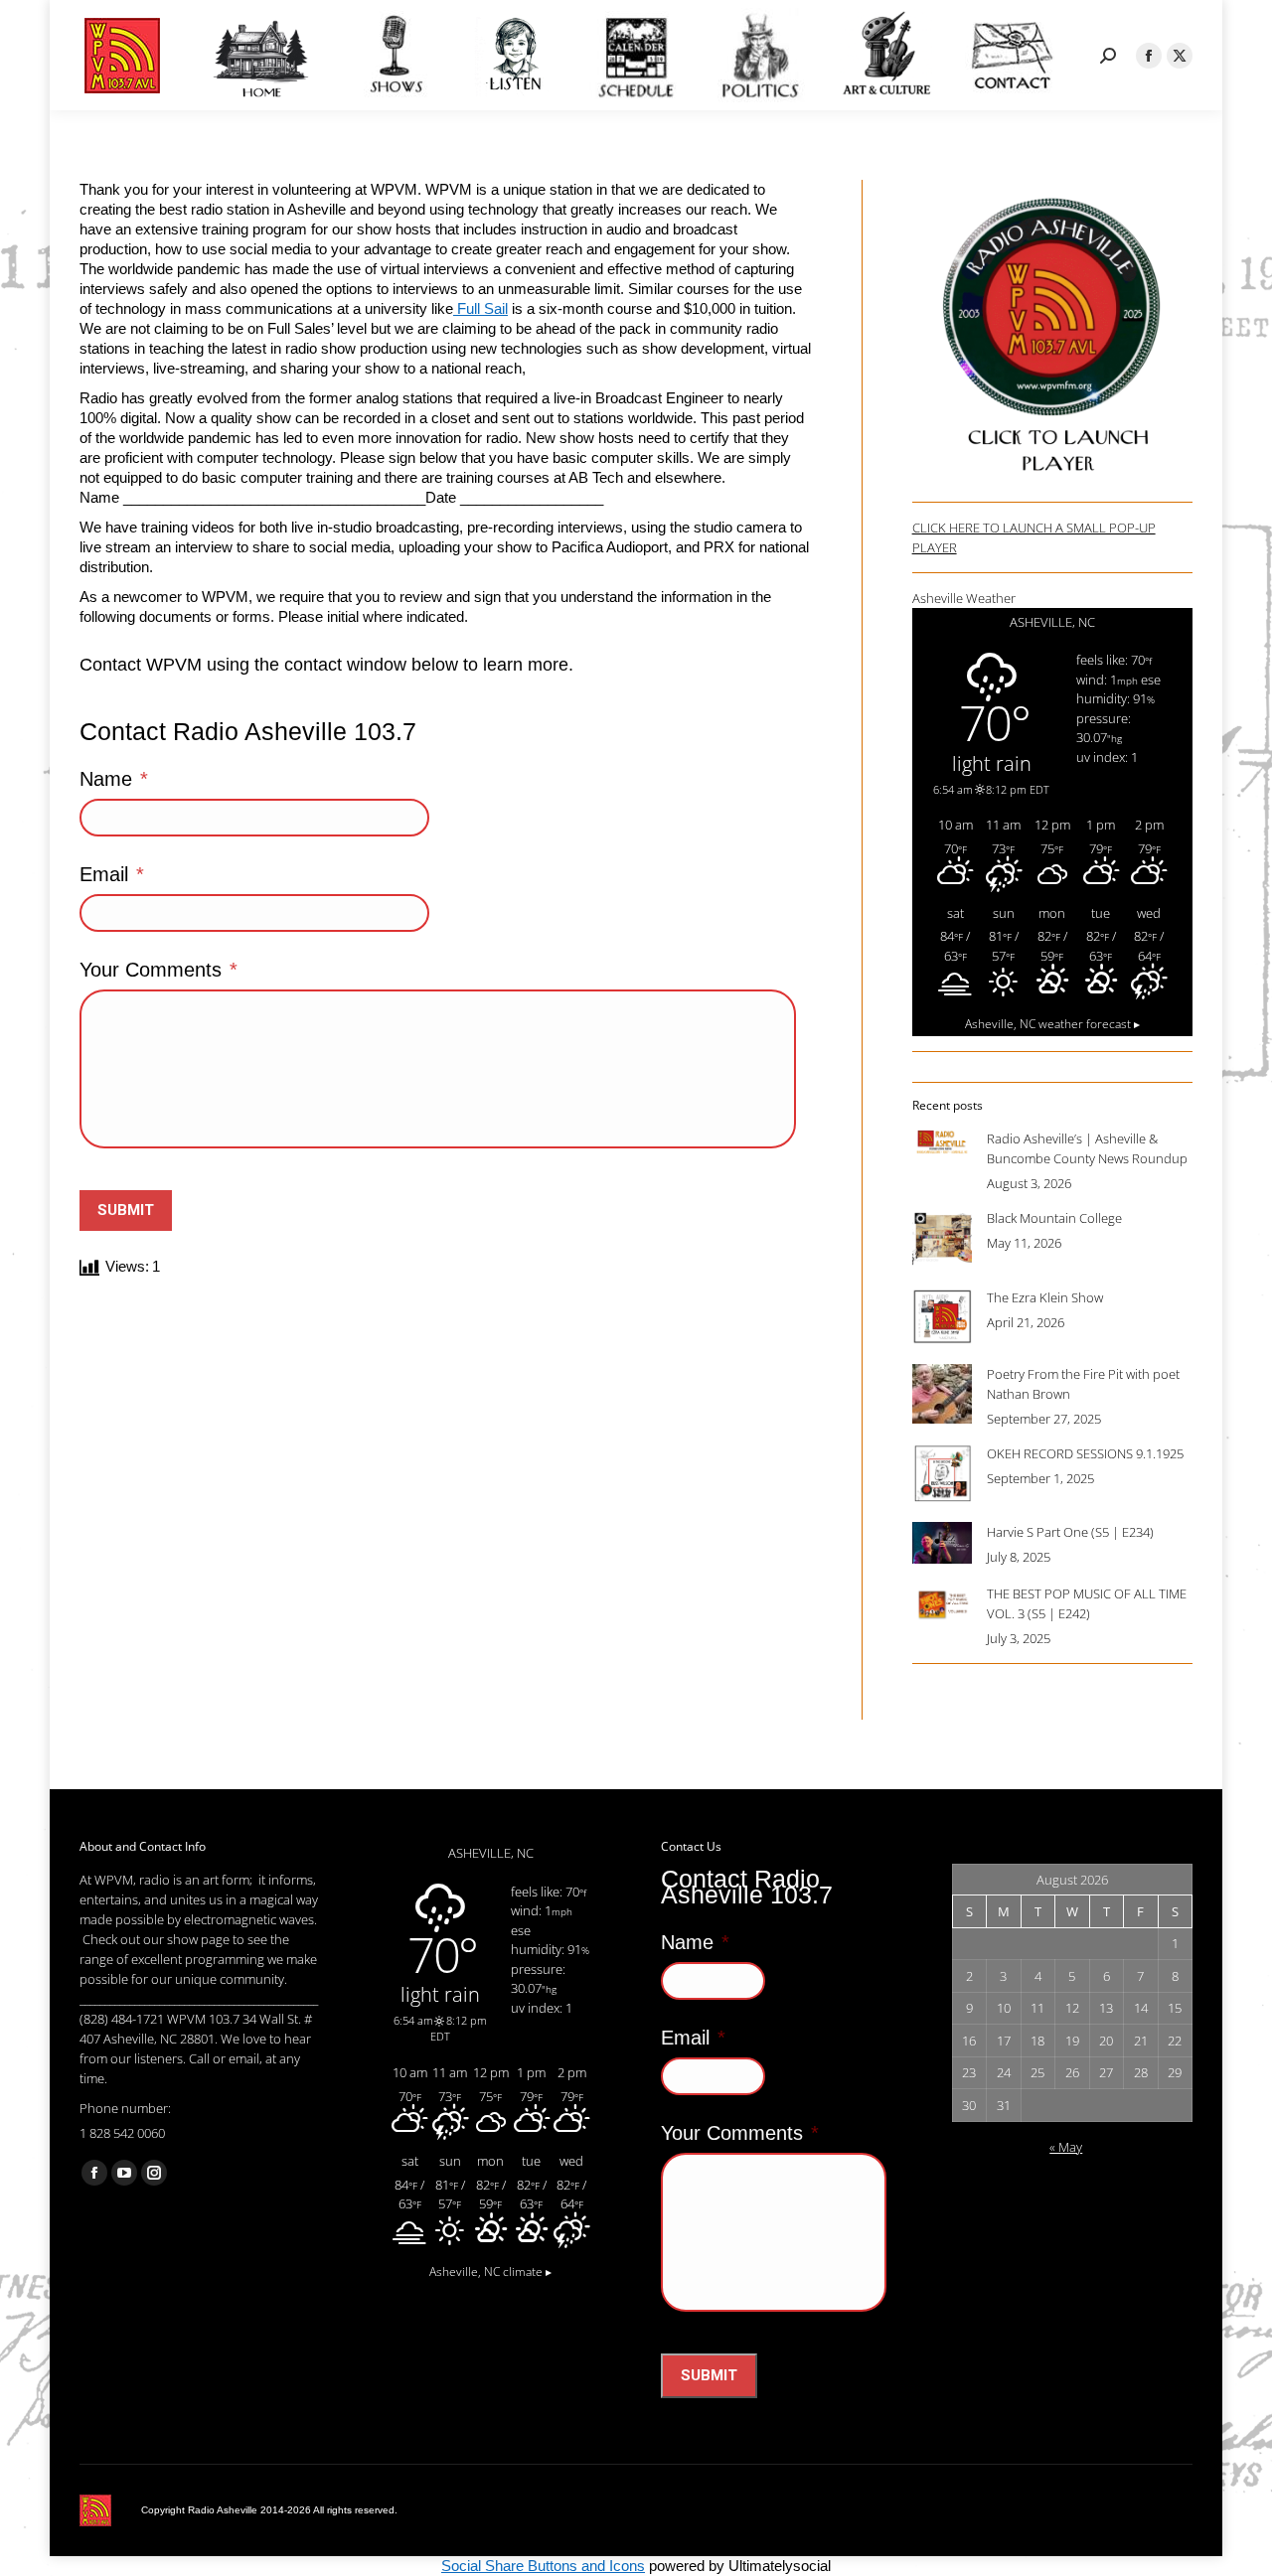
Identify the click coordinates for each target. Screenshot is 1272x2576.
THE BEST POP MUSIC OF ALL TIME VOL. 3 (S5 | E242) (1087, 1603)
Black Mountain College (1054, 1218)
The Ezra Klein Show (1045, 1297)
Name (114, 779)
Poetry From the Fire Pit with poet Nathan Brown (1083, 1384)
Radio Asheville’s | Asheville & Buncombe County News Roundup (1087, 1148)
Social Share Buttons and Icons (543, 2566)
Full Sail (480, 308)
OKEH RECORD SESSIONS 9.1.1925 (1085, 1453)
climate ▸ (490, 2271)
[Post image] (942, 1142)
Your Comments (159, 970)
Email (112, 874)
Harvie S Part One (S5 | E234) (1070, 1532)
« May (1066, 2147)
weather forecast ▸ (1052, 1023)
